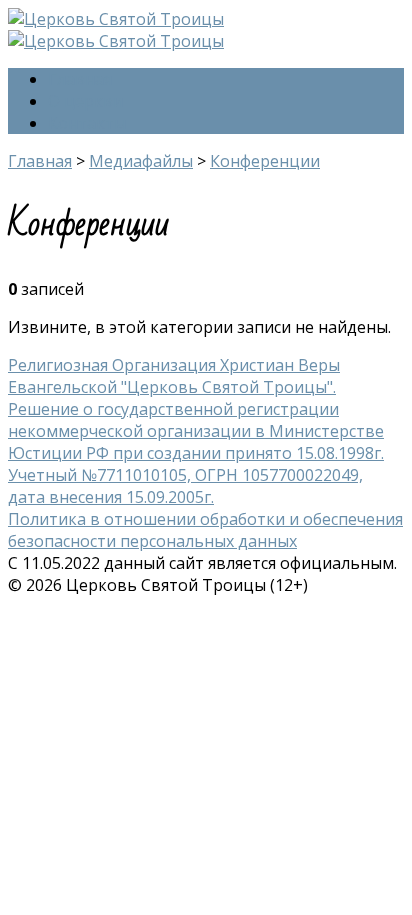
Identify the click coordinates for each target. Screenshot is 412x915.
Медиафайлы (141, 161)
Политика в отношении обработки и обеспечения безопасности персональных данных (205, 530)
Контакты (87, 123)
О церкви (85, 101)
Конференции (265, 161)
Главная (80, 79)
